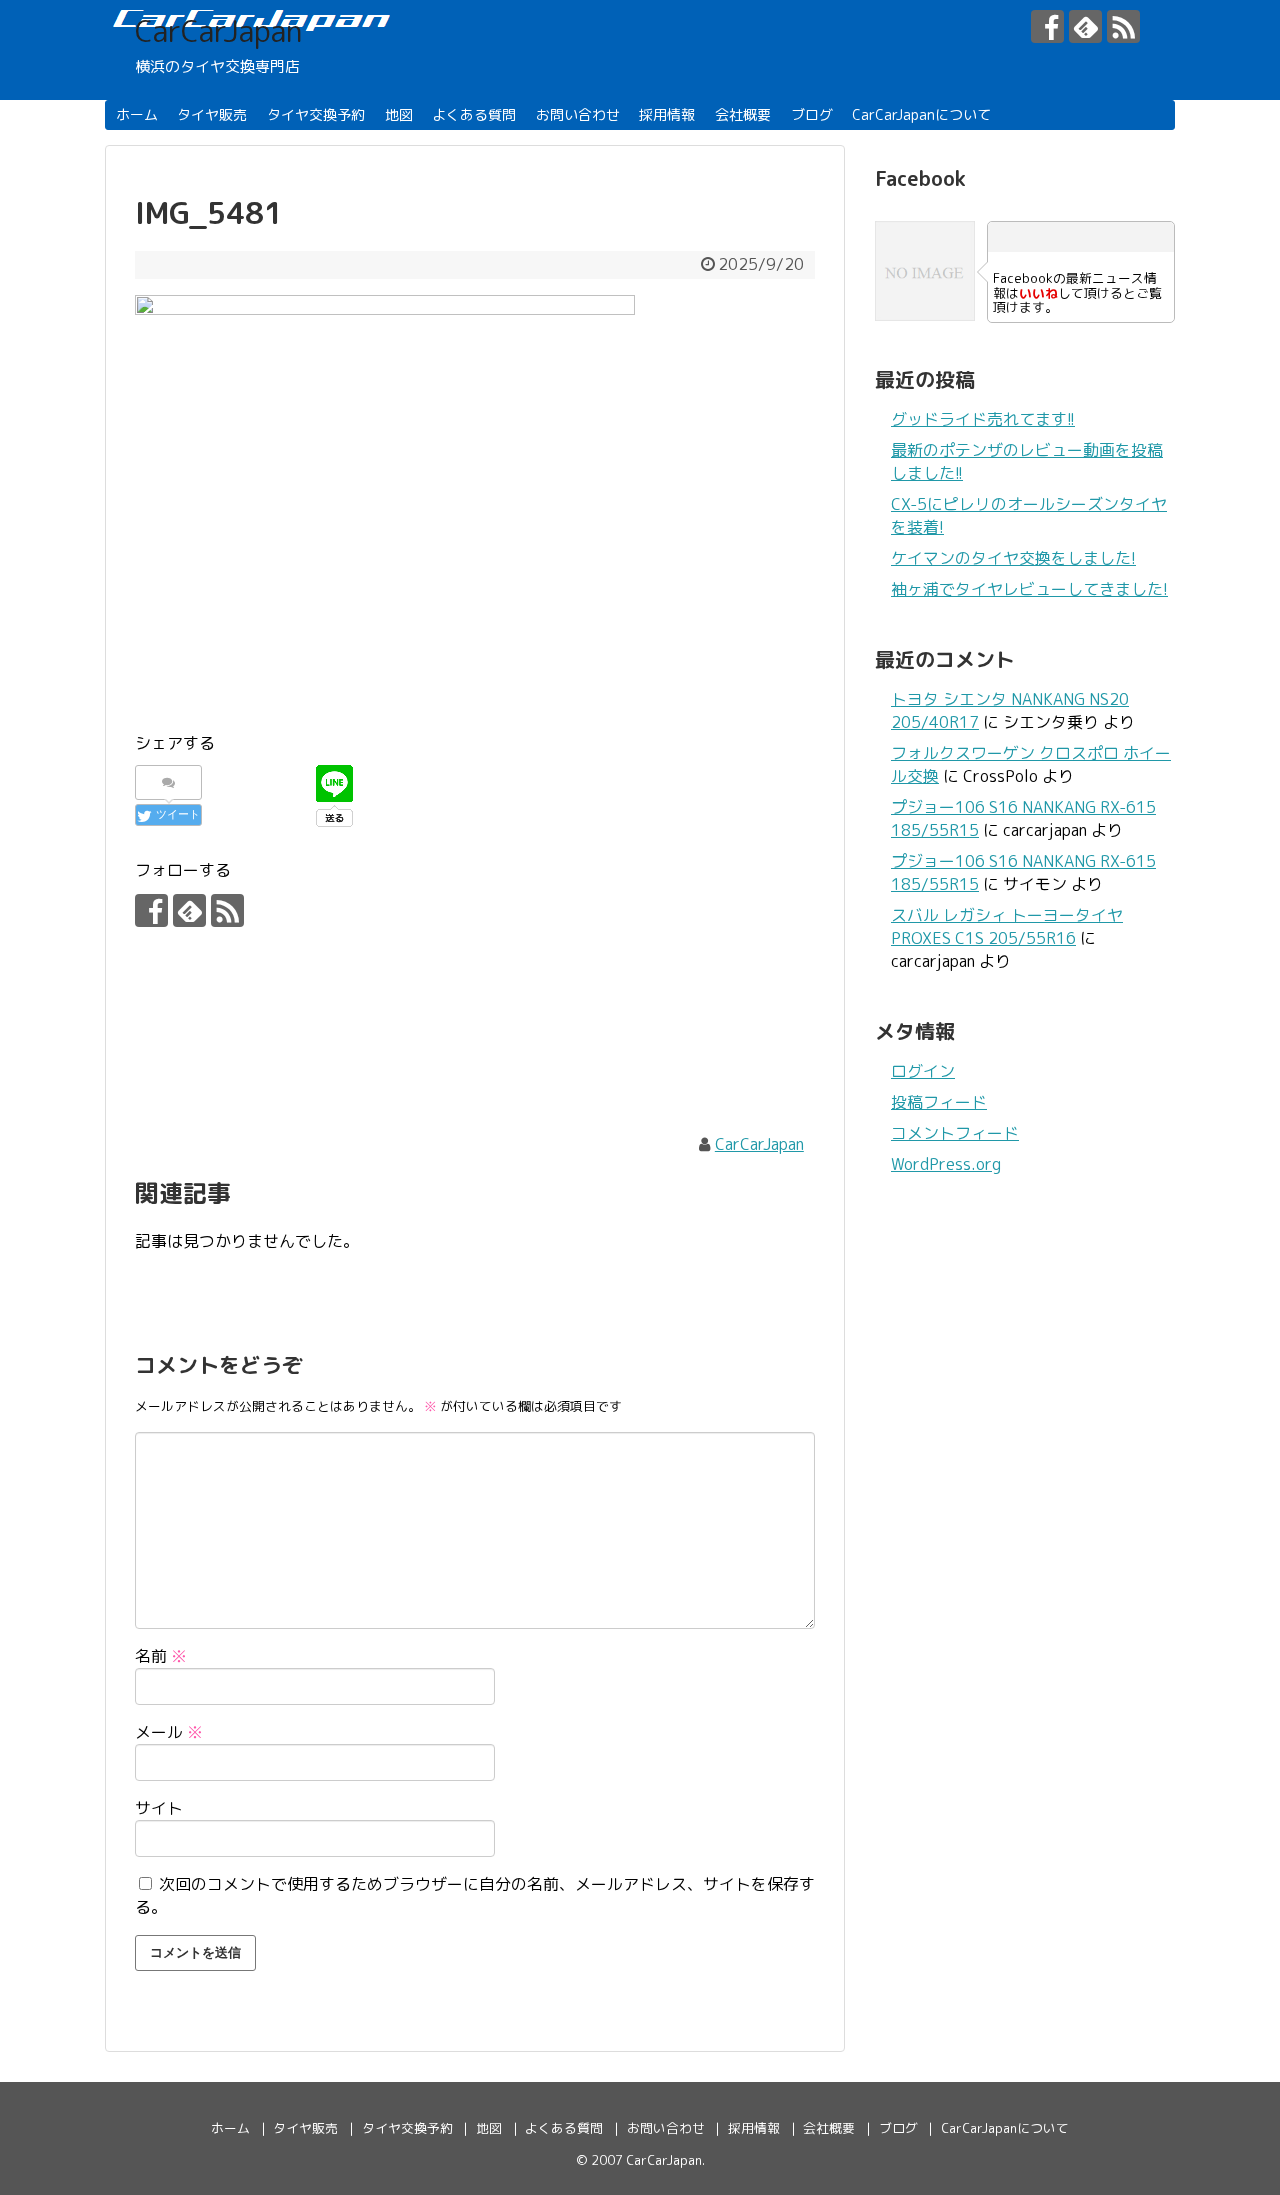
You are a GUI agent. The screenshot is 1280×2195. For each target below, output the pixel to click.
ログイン (923, 1071)
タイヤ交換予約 (316, 114)
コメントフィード (955, 1133)
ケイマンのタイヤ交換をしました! (1013, 558)
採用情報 (667, 114)
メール (169, 1732)
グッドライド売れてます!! (983, 419)
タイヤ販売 (212, 114)
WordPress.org (946, 1164)
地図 (399, 114)
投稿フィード (939, 1102)
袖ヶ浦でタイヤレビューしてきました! (1029, 589)
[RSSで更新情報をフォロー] (1123, 26)
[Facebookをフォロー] (1047, 26)
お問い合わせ (578, 114)
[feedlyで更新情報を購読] (1085, 26)
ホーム (137, 114)
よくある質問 (474, 114)
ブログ (812, 114)
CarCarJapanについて (921, 114)
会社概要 (743, 114)
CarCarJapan (218, 31)
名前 (161, 1656)
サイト (159, 1808)
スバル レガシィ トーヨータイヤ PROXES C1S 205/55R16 (1007, 926)
